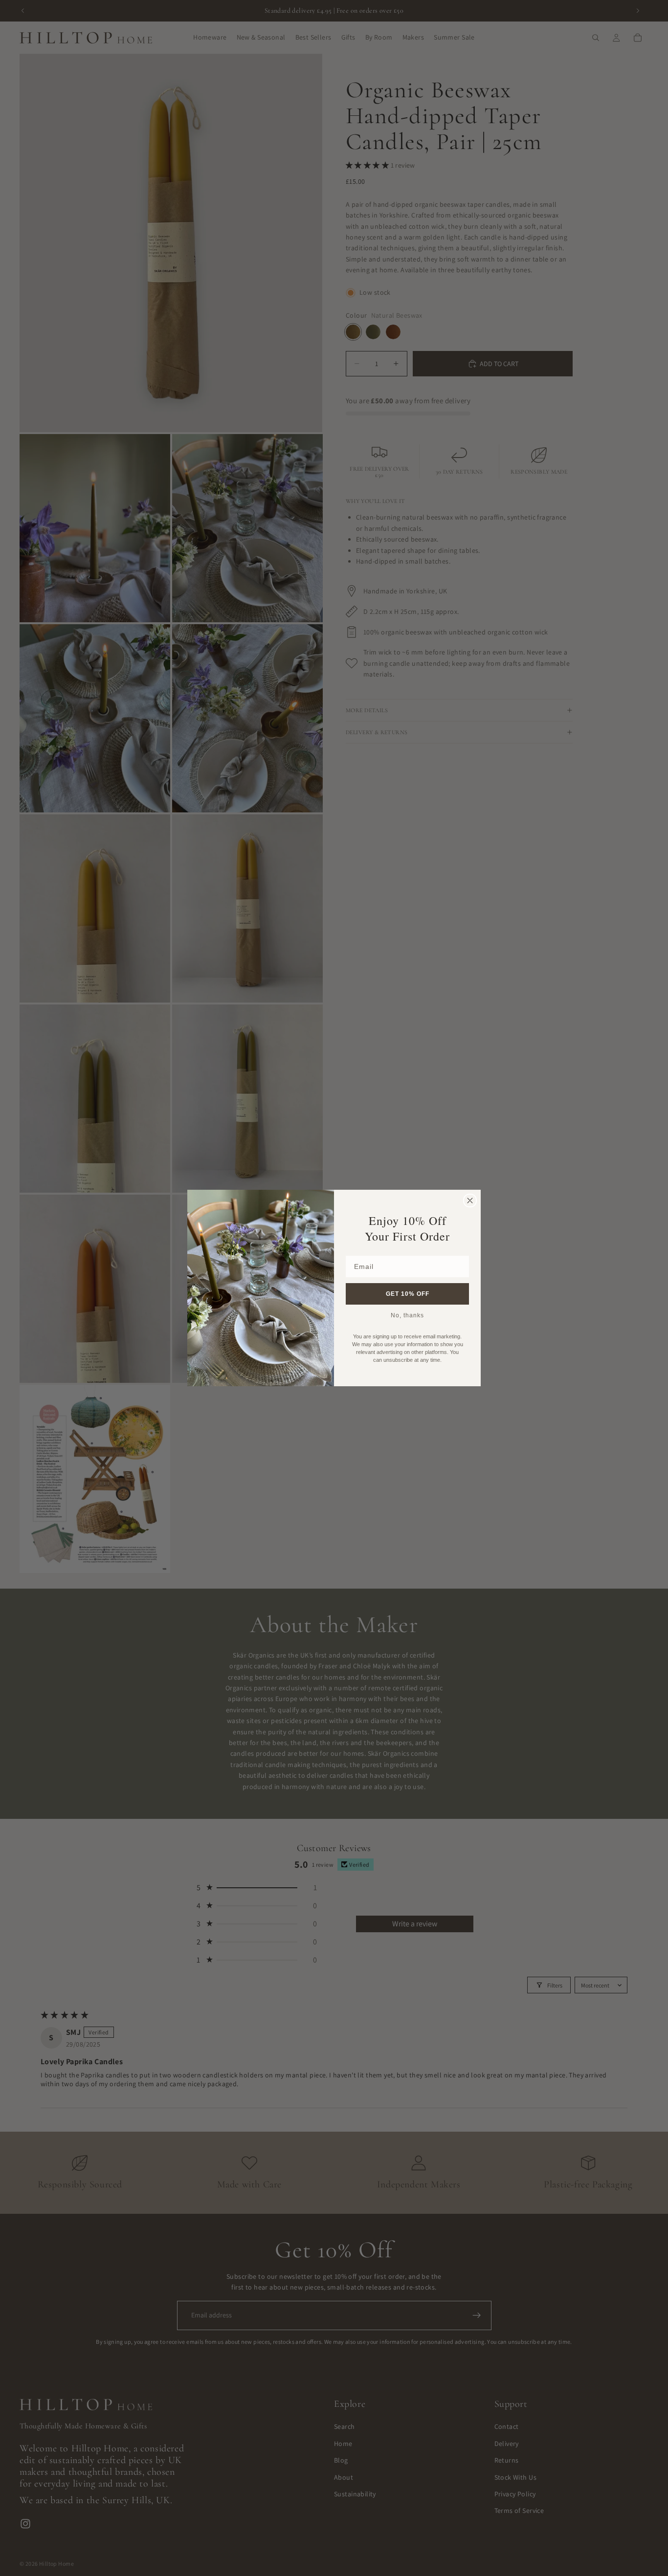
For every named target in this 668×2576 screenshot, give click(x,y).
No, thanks (407, 1315)
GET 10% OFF (408, 1294)
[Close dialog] (470, 1201)
